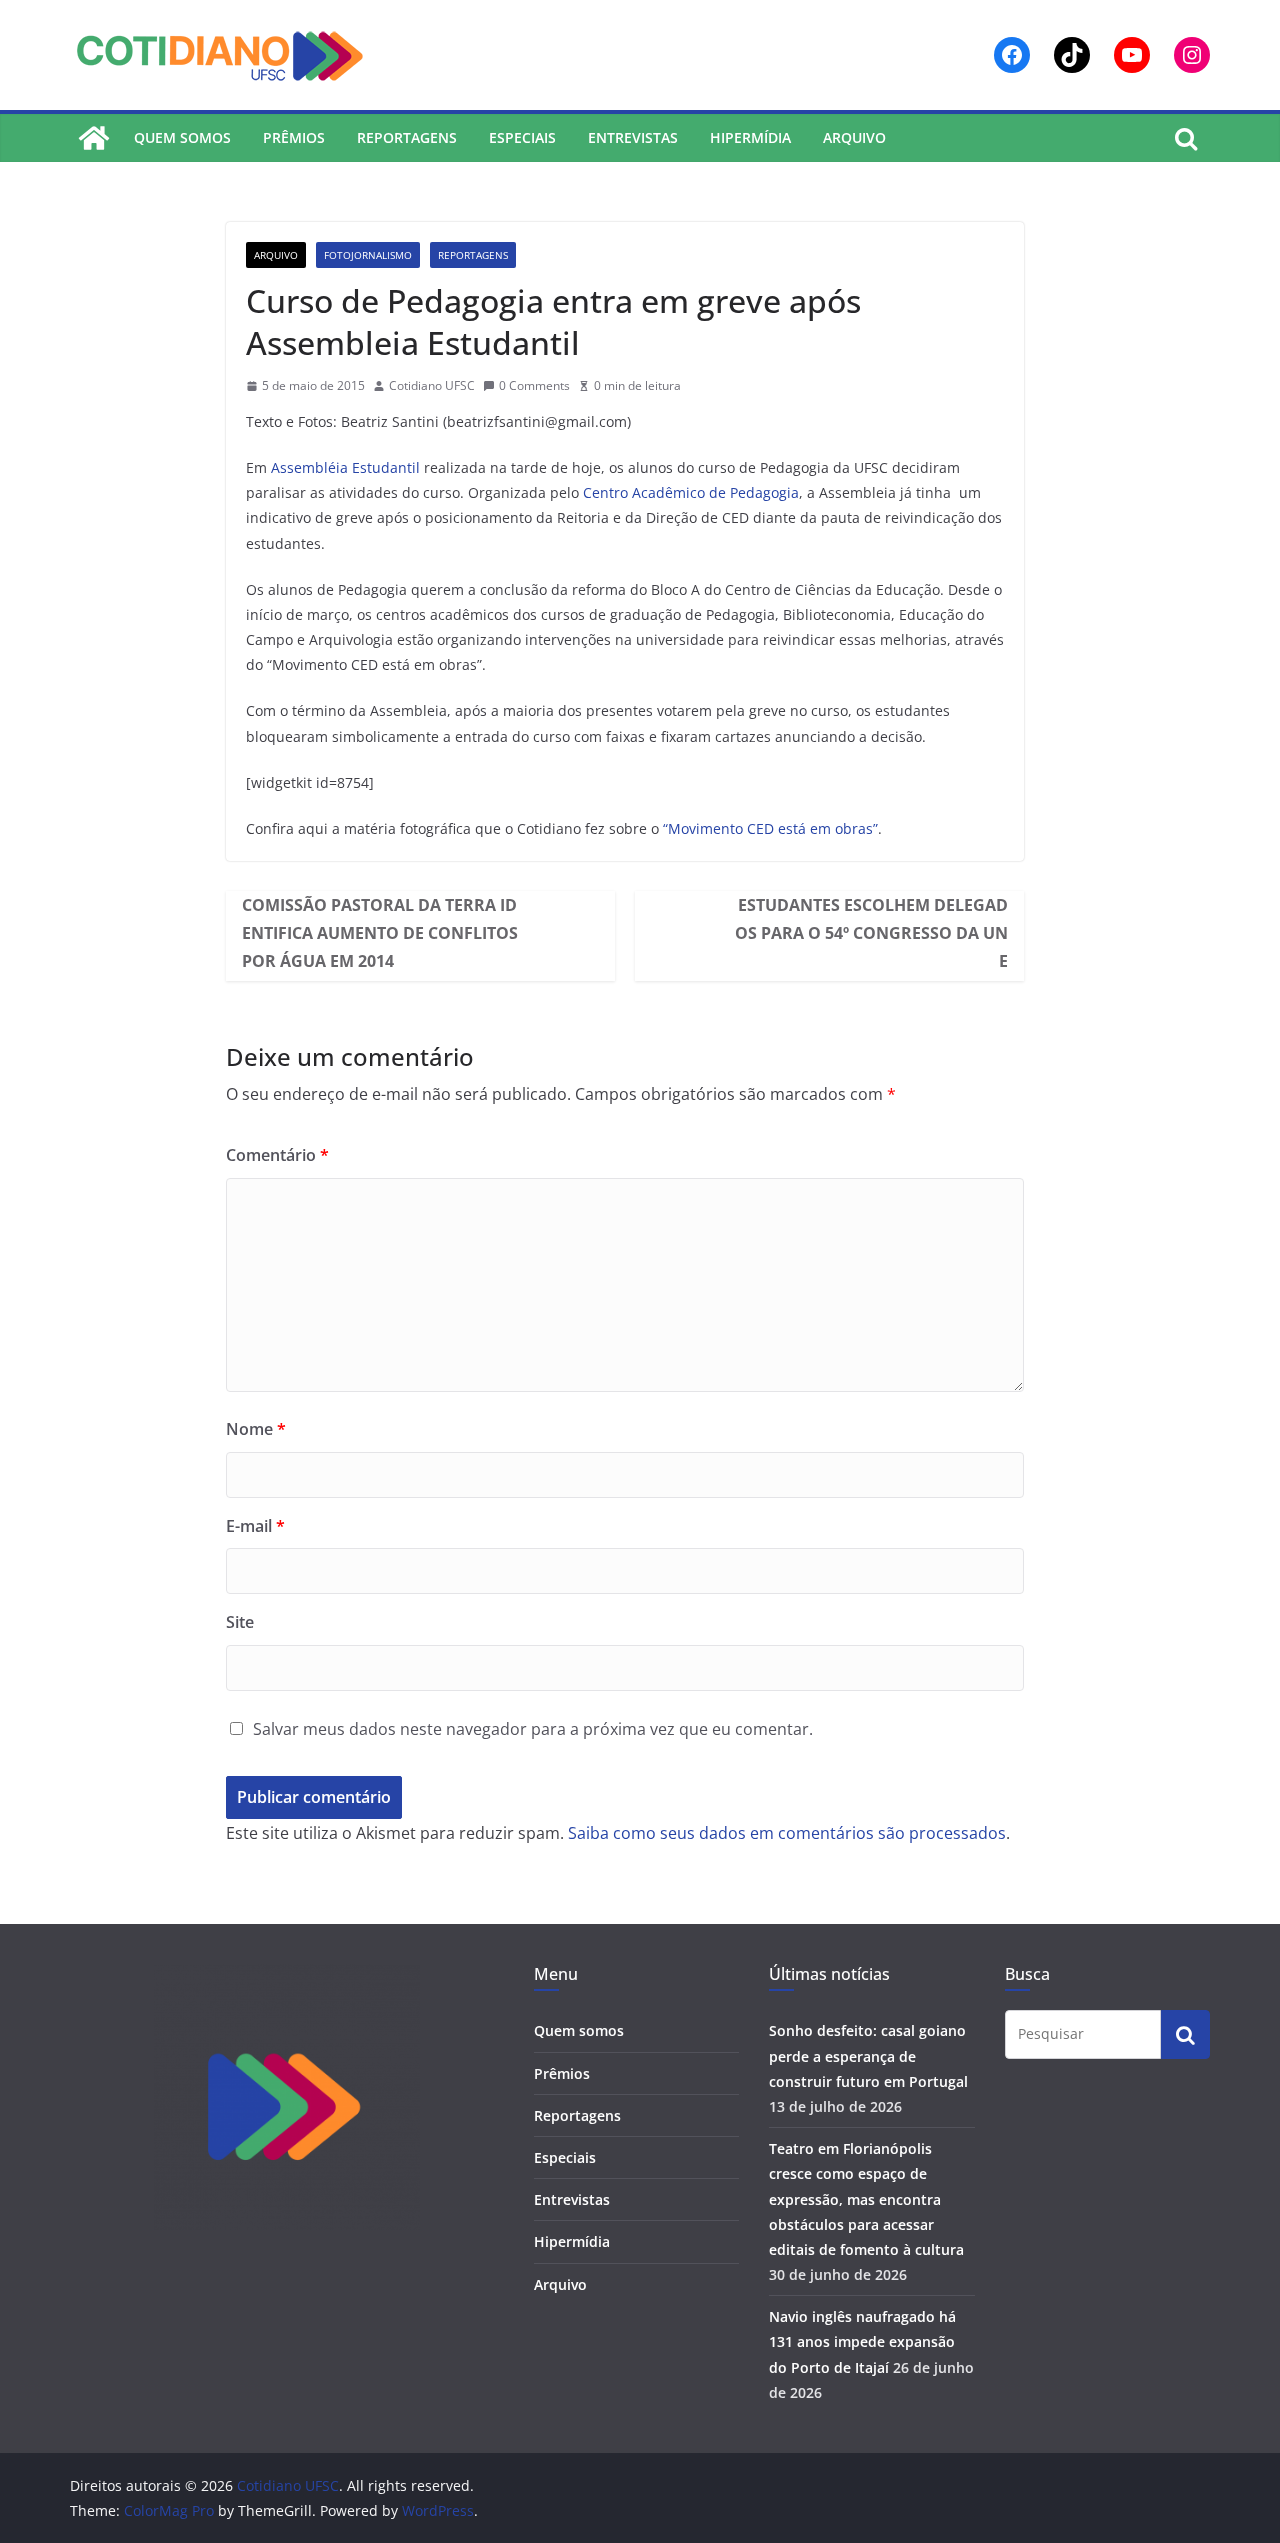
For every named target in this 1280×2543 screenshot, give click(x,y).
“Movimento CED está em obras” (768, 828)
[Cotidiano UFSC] (94, 138)
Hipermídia (750, 137)
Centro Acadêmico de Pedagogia (691, 492)
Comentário (277, 1155)
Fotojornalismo (368, 255)
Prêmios (294, 137)
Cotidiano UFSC (432, 385)
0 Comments (534, 385)
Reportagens (407, 137)
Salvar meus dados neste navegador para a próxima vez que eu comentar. (533, 1729)
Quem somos (182, 137)
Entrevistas (633, 137)
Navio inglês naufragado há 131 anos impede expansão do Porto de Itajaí (862, 2341)
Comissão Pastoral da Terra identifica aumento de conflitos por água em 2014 (380, 933)
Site (240, 1622)
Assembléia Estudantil (345, 467)
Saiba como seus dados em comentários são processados (787, 1833)
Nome (256, 1429)
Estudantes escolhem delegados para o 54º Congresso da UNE (871, 933)
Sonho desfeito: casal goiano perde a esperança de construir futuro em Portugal (868, 2055)
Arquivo (854, 137)
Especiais (522, 137)
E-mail (255, 1526)
